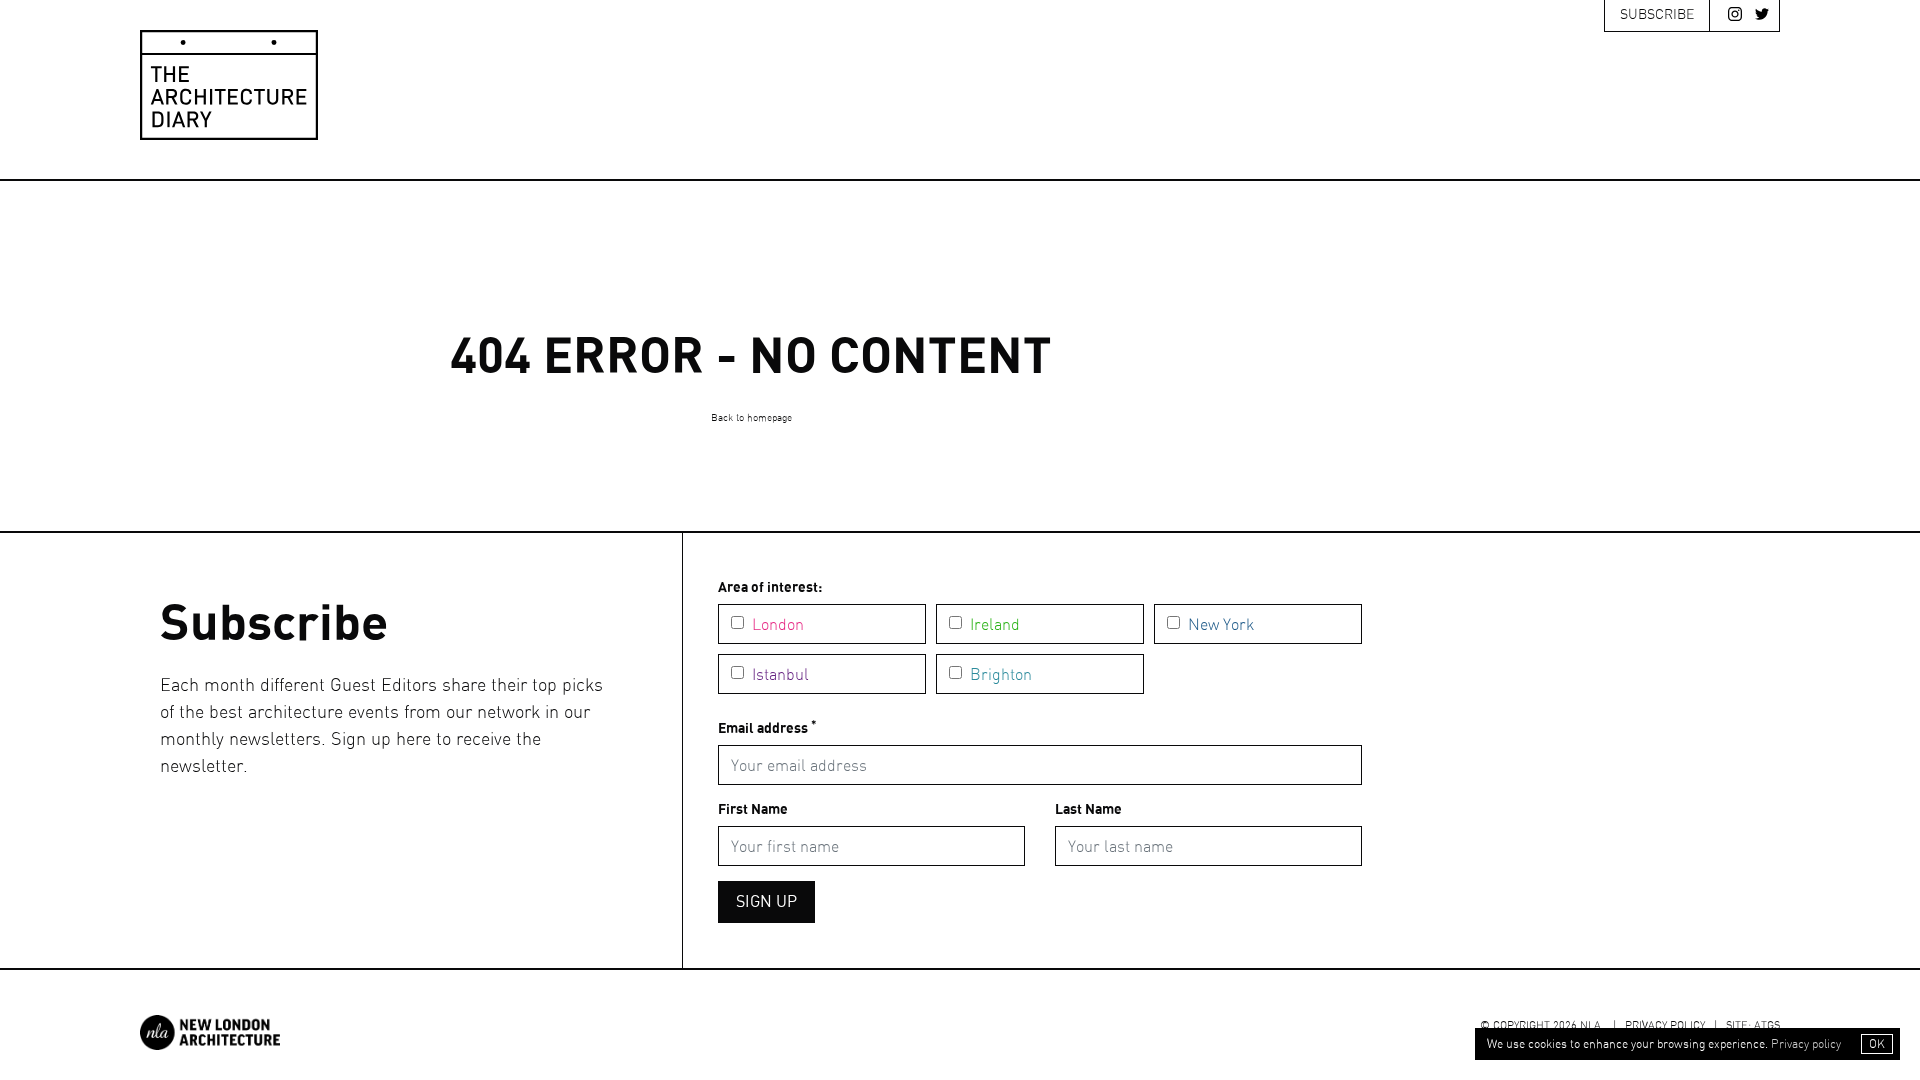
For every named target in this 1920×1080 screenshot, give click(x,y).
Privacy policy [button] (1806, 1044)
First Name (753, 810)
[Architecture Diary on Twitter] (1757, 18)
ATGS (1767, 1025)
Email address (767, 728)
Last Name (1088, 810)
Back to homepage (751, 418)
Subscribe (1657, 15)
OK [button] (1877, 1044)
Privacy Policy (1665, 1025)
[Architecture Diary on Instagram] (1730, 18)
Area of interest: (770, 588)
